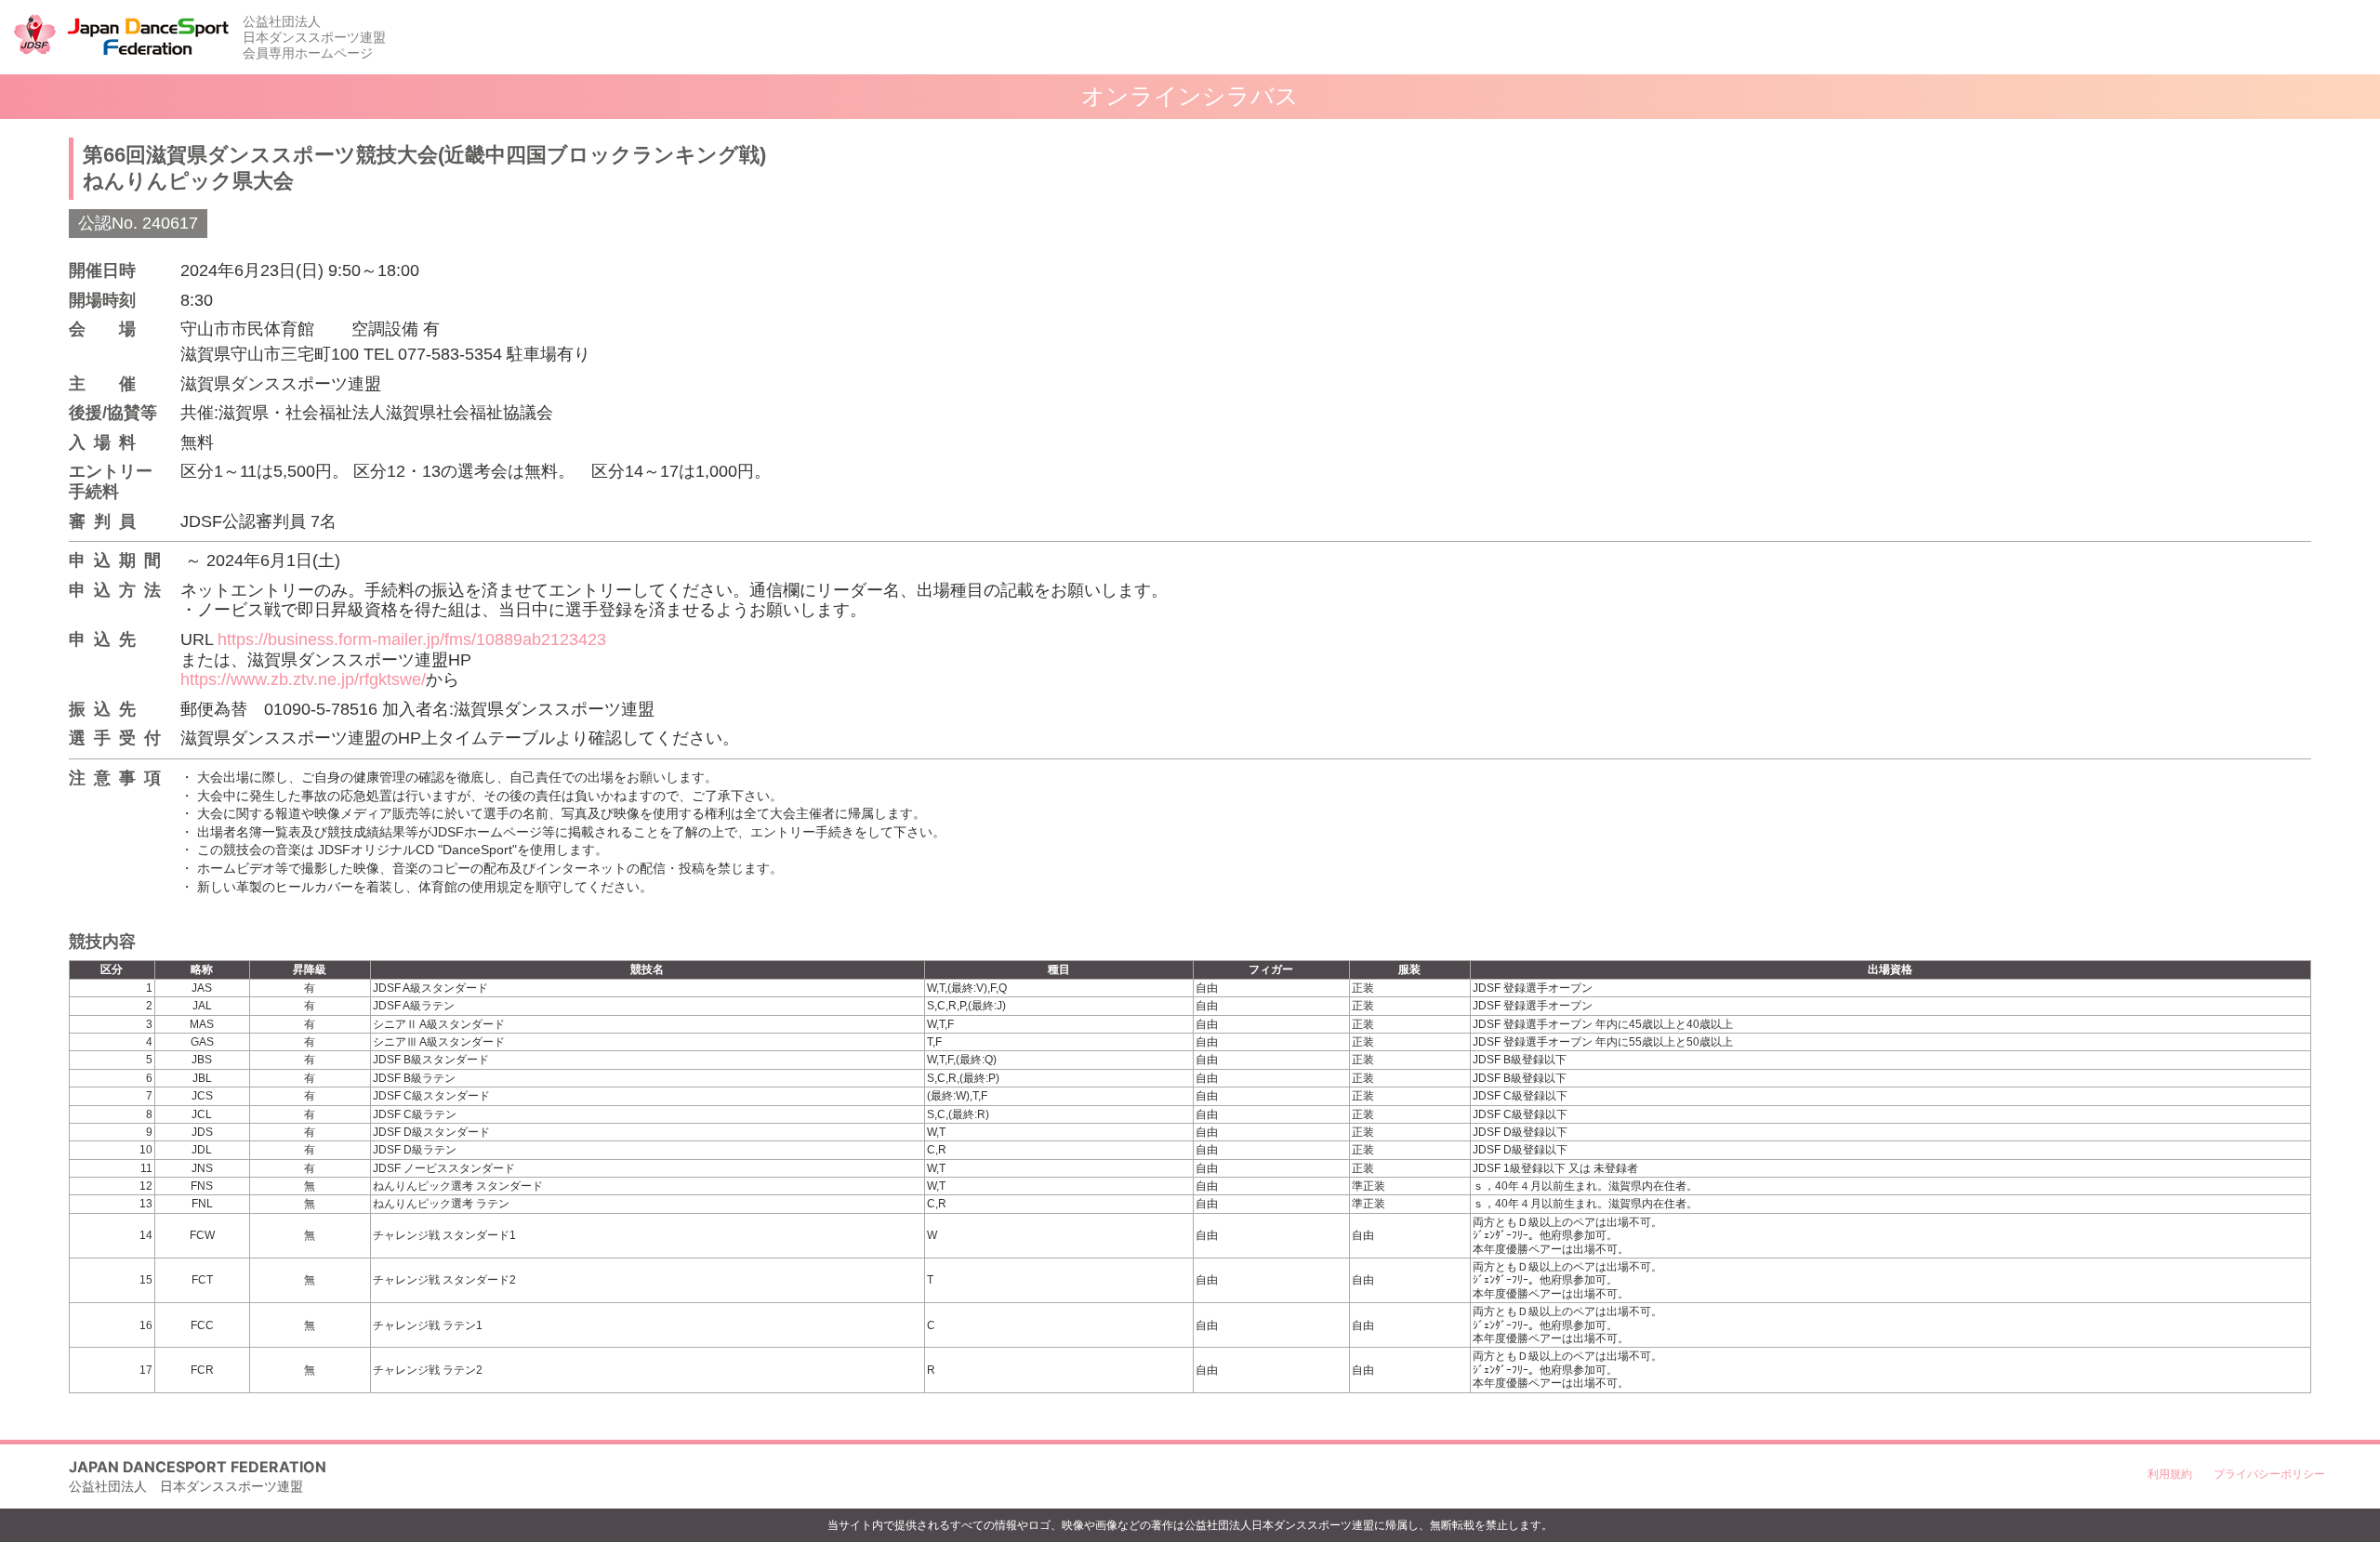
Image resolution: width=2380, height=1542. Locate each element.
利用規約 (2170, 1474)
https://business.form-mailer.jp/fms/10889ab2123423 (412, 639)
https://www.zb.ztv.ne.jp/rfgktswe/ (303, 679)
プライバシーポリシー (2269, 1474)
